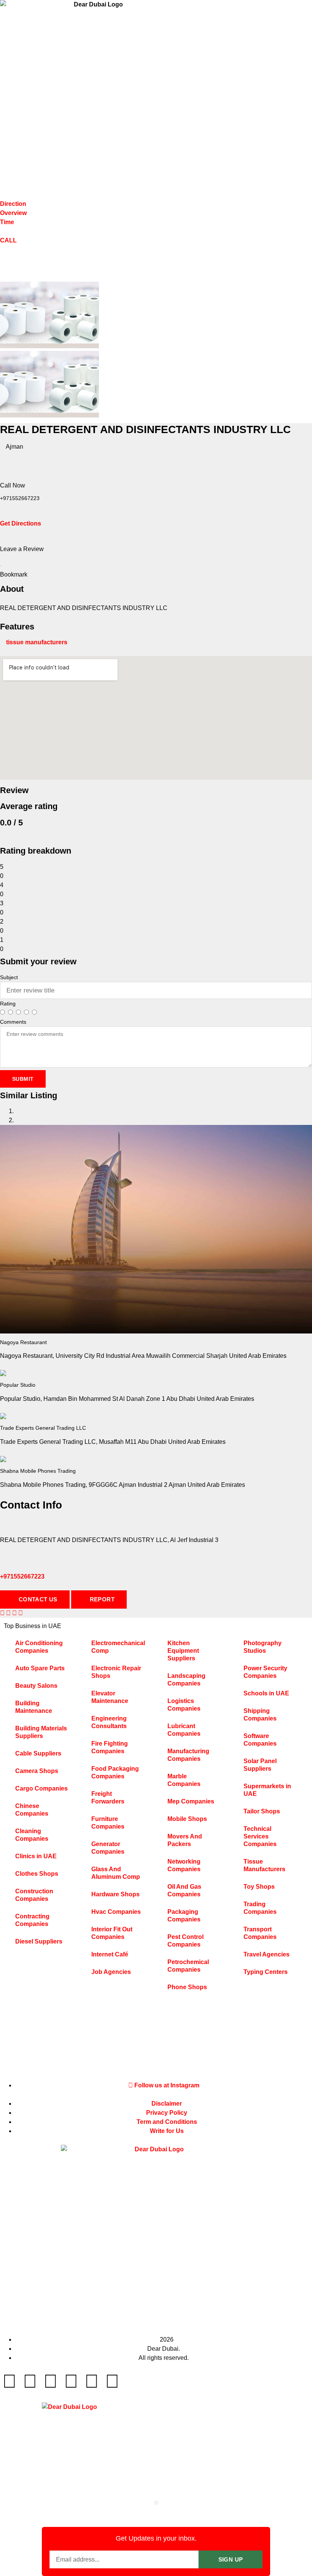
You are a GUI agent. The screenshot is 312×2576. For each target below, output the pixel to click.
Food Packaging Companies (115, 1772)
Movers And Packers (185, 1840)
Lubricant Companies (184, 1730)
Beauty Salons (36, 1686)
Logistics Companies (184, 1705)
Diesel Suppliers (39, 1941)
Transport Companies (260, 1933)
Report (101, 1599)
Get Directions (21, 523)
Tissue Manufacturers (264, 1865)
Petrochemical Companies (188, 1966)
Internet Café (110, 1954)
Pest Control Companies (185, 1941)
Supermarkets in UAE (267, 1790)
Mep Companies (191, 1801)
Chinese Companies (32, 1810)
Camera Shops (37, 1771)
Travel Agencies (267, 1954)
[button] (156, 2503)
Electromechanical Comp (118, 1647)
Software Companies (260, 1740)
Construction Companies (34, 1895)
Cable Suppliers (38, 1753)
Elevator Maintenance (110, 1697)
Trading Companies (260, 1908)
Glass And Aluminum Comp (116, 1873)
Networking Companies (184, 1865)
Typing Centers (266, 1972)
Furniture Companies (108, 1823)
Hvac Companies (116, 1912)
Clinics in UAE (36, 1856)
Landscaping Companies (186, 1680)
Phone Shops (187, 1987)
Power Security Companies (265, 1672)
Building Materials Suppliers (41, 1732)
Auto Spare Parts (40, 1668)
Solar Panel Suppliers (260, 1765)
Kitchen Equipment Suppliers (183, 1651)
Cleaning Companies (32, 1835)
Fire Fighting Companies (110, 1747)
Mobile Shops (187, 1819)
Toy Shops (259, 1887)
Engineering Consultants (109, 1722)
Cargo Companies (41, 1788)
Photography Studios (263, 1647)
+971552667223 (22, 1576)
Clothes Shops (37, 1874)
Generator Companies (108, 1848)
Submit (23, 1079)
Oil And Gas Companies (184, 1890)
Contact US (37, 1599)
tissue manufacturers (37, 642)
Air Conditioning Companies (39, 1647)
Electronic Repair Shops (116, 1672)
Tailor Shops (262, 1811)
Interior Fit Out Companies (112, 1933)
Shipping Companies (260, 1715)
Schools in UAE (266, 1693)
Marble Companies (184, 1780)
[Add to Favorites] (1, 563)
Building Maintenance (34, 1707)
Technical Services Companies (260, 1836)
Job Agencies (111, 1972)
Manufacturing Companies (188, 1755)
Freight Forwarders (108, 1798)
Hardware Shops (115, 1894)
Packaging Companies (184, 1916)
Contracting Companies (32, 1920)
